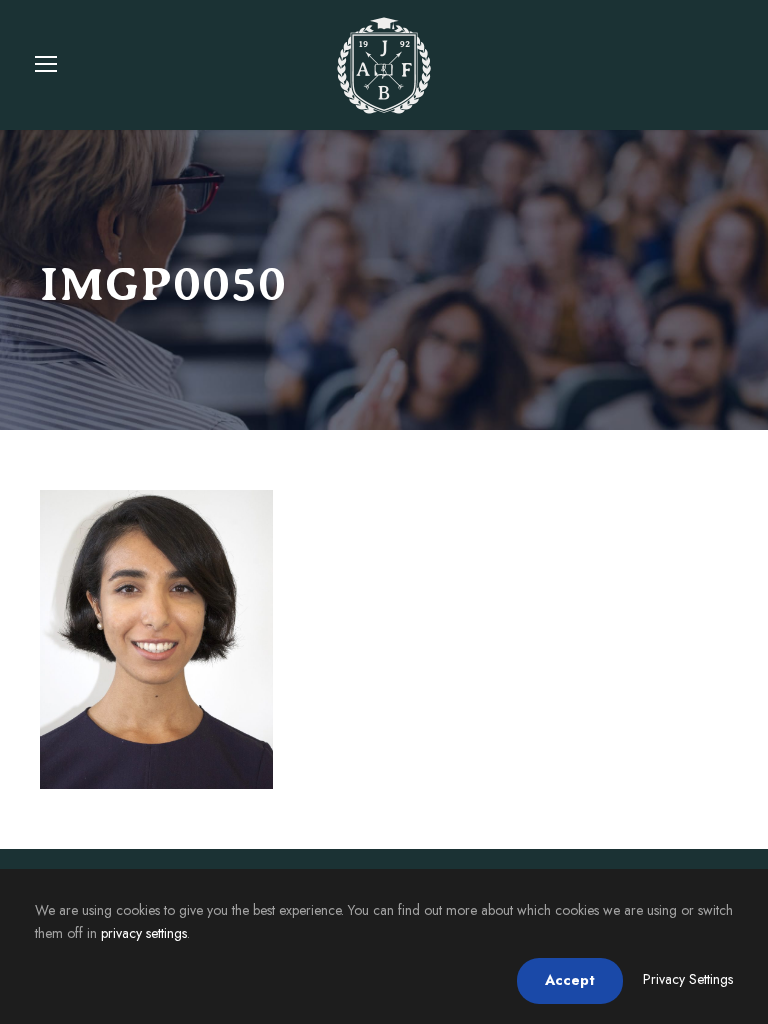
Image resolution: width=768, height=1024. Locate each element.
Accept (570, 980)
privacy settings (144, 933)
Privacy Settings (688, 979)
